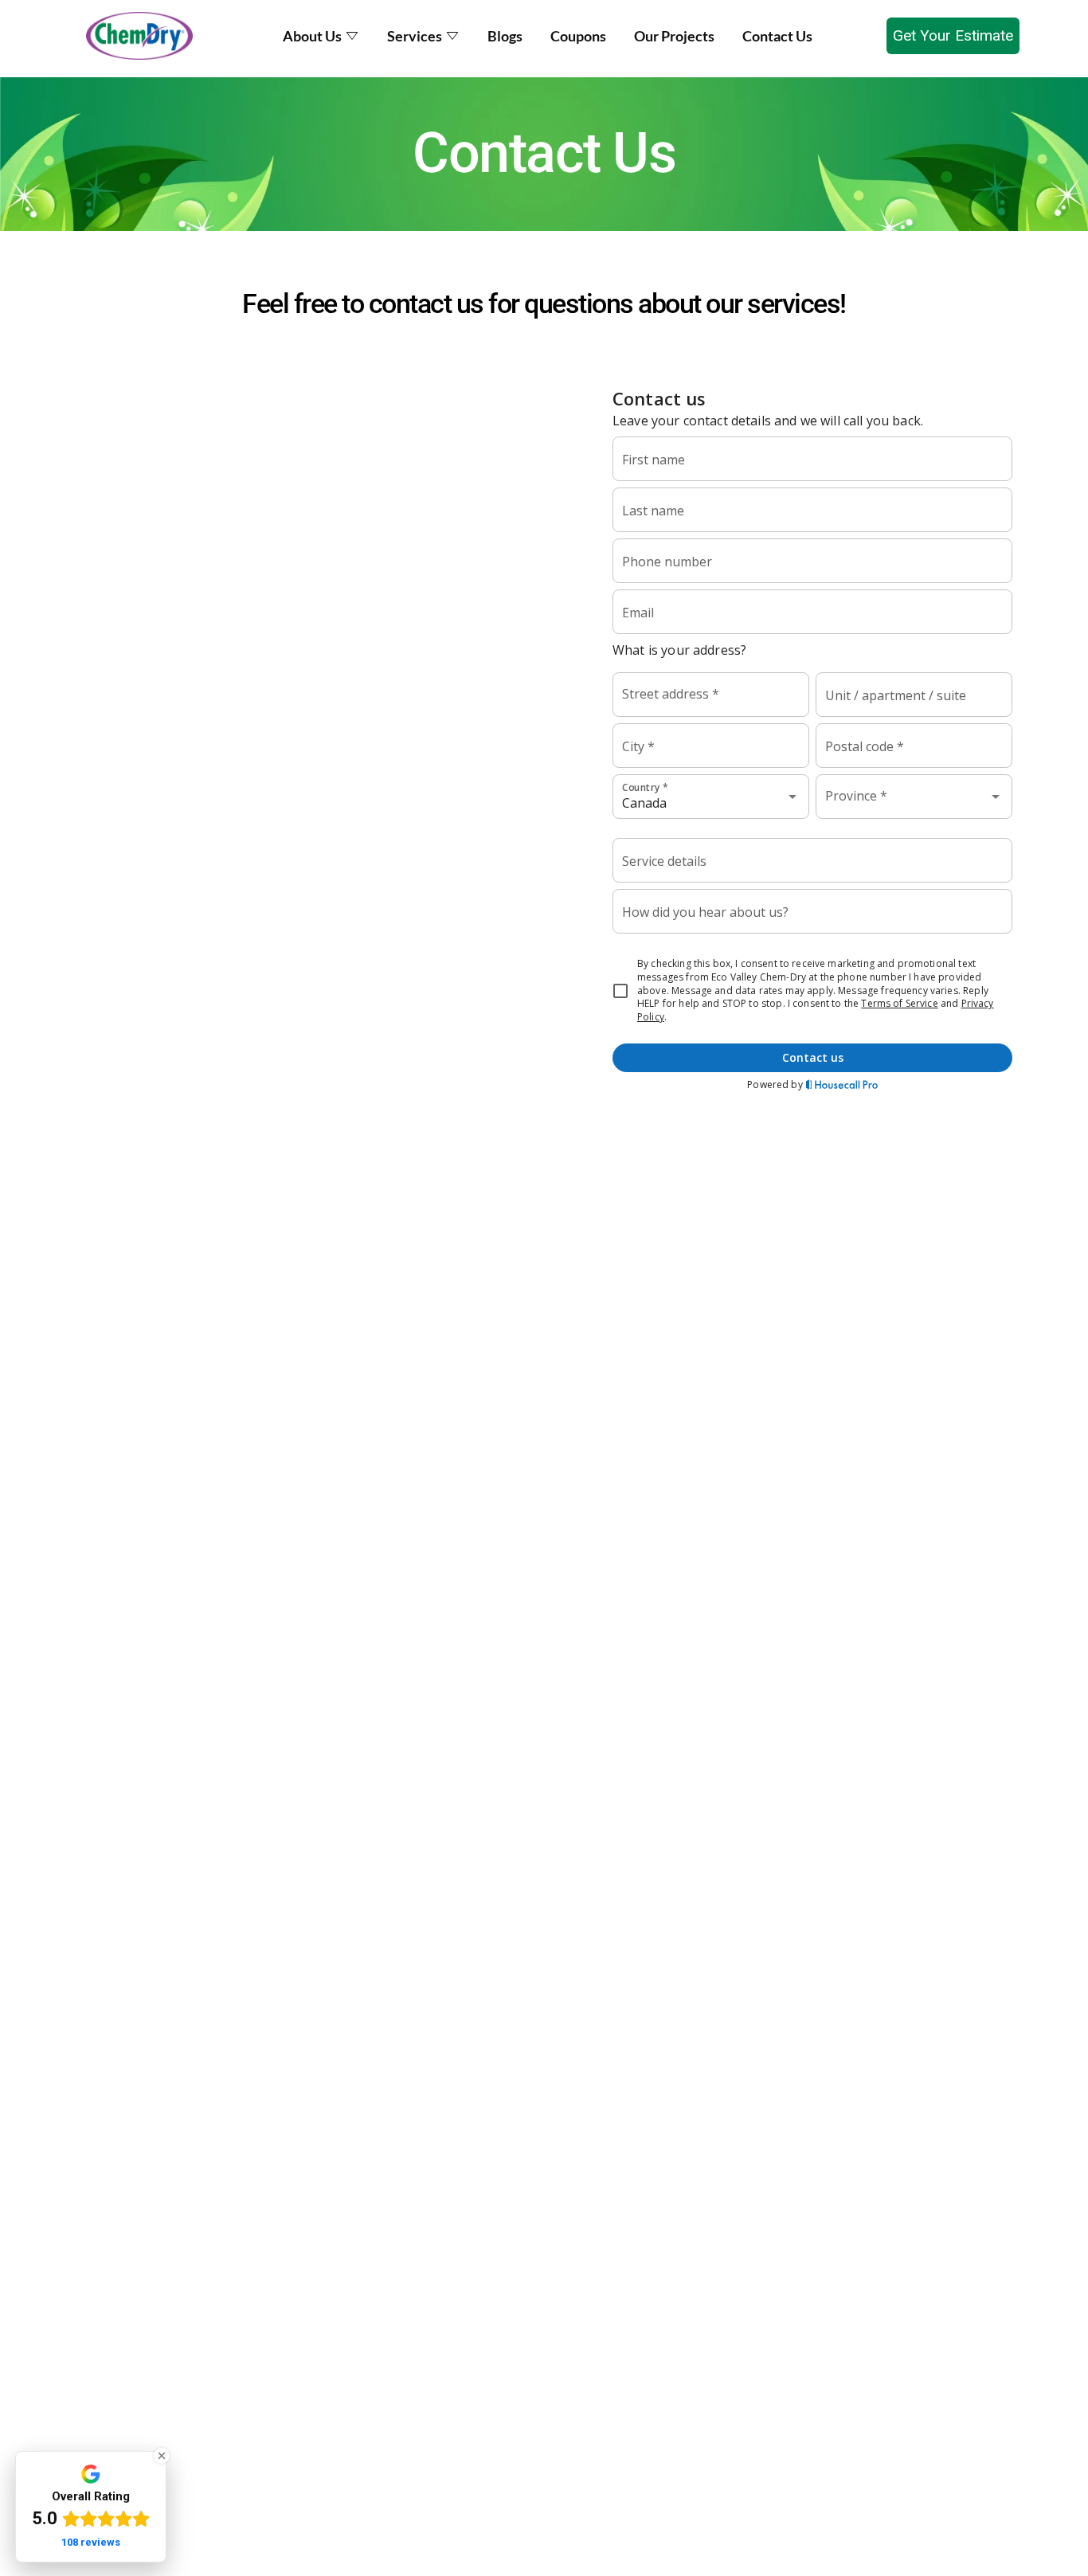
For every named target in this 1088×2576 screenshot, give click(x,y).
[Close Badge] (162, 2456)
